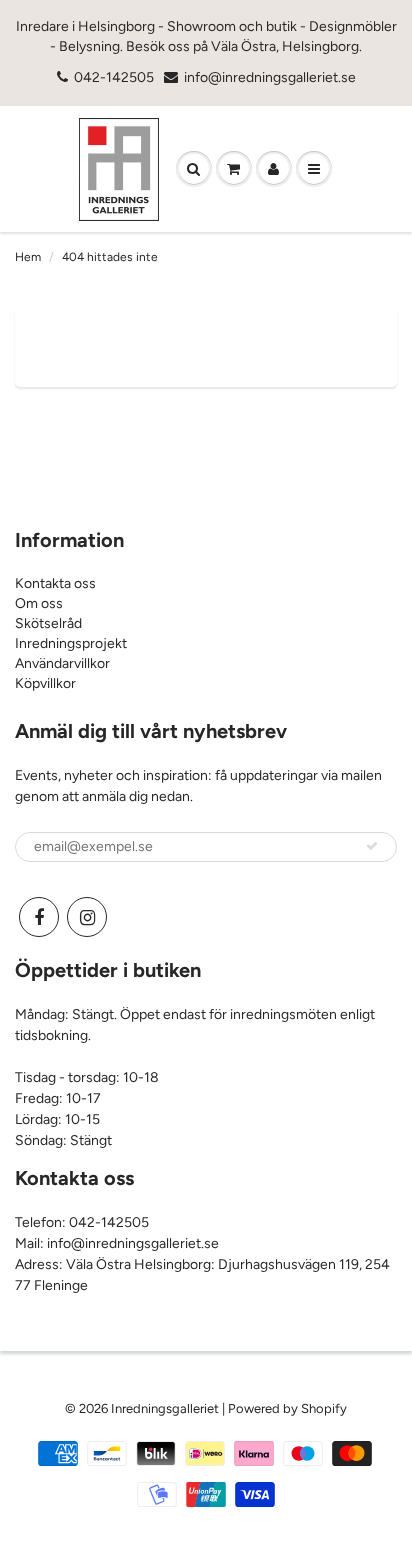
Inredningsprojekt (71, 643)
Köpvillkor (45, 683)
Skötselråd (48, 623)
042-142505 (114, 77)
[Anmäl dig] (372, 846)
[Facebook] (39, 917)
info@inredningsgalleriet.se (270, 77)
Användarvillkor (62, 663)
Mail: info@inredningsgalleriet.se (117, 1243)
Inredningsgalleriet (166, 1408)
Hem (28, 257)
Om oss (39, 603)
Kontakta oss (55, 583)
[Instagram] (87, 917)
